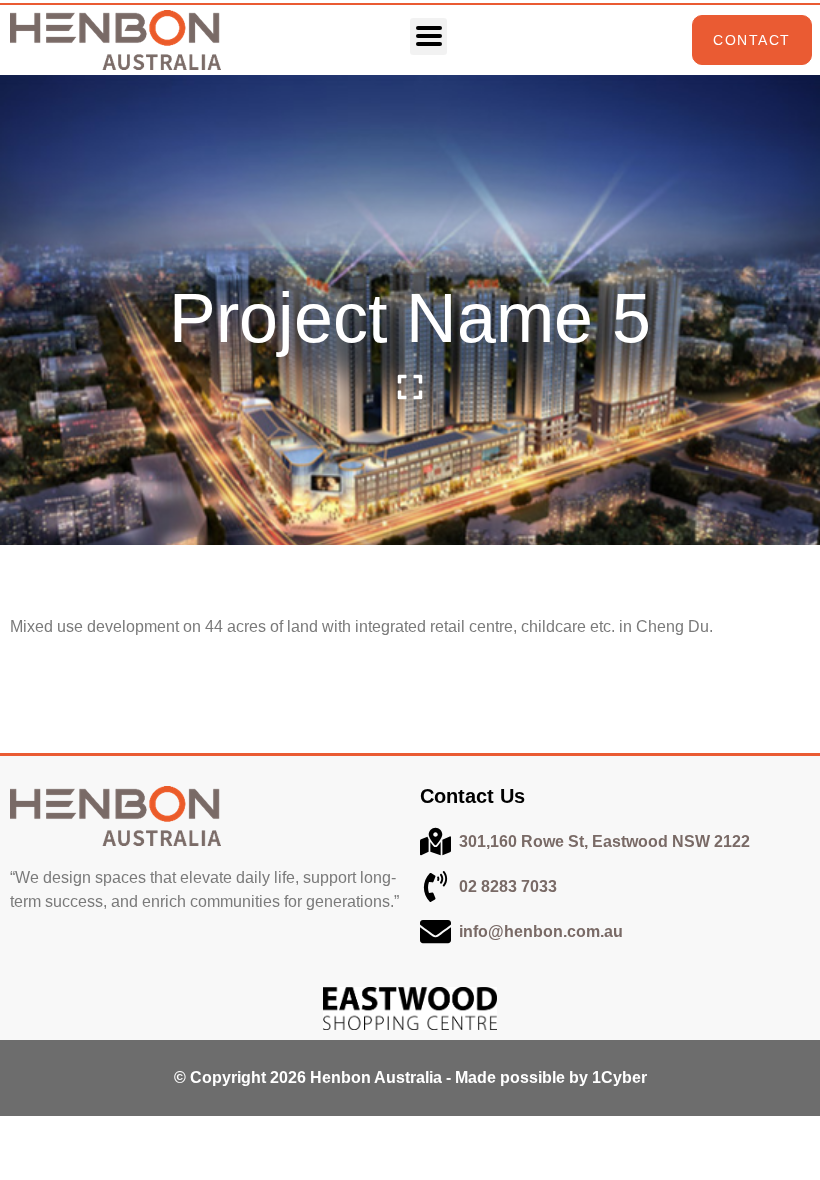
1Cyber (619, 1077)
